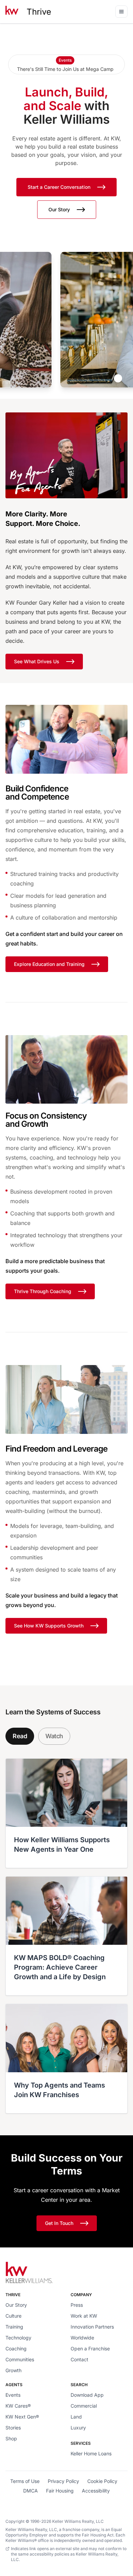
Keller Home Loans (91, 2453)
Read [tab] (20, 1736)
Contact (79, 2359)
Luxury (78, 2428)
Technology (18, 2338)
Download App (87, 2395)
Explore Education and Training (49, 964)
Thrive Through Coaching (43, 1291)
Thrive (39, 12)
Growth (13, 2370)
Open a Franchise (90, 2348)
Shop (11, 2438)
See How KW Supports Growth (49, 1626)
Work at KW (84, 2316)
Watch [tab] (54, 1736)
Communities (20, 2359)
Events (13, 2395)
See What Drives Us (37, 661)
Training (14, 2327)
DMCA (31, 2491)
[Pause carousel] (118, 378)
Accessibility (96, 2491)
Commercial (84, 2406)
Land (76, 2417)
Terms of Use (25, 2481)
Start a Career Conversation (59, 187)
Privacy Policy (63, 2481)
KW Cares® (18, 2406)
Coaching (16, 2348)
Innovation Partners (92, 2327)
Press (77, 2305)
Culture (13, 2316)
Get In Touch (59, 2223)
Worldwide (82, 2338)
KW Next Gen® (22, 2417)
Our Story (59, 209)
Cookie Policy (102, 2481)
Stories (13, 2428)
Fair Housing (60, 2491)
